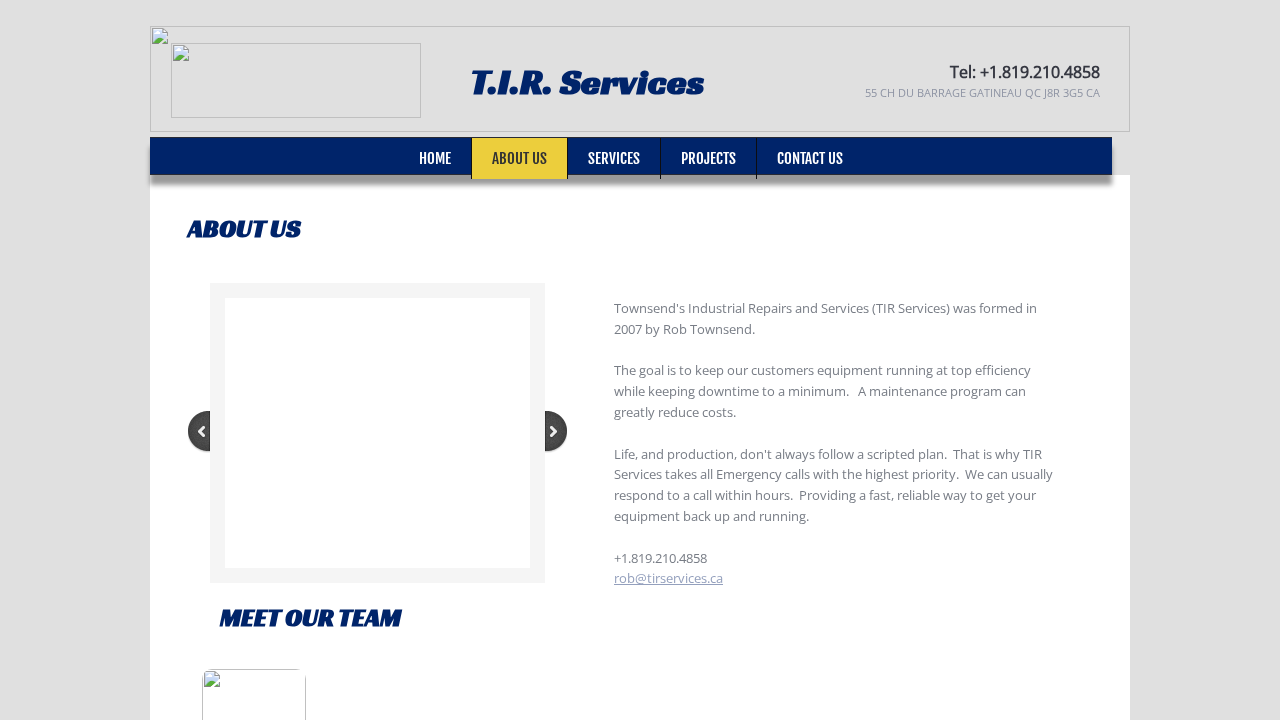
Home (435, 158)
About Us (519, 158)
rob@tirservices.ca (668, 578)
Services (614, 158)
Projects (708, 158)
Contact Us (810, 158)
